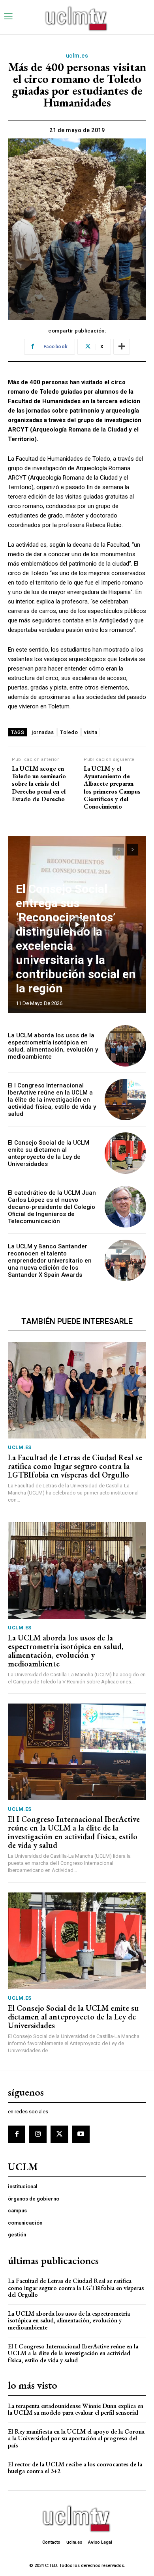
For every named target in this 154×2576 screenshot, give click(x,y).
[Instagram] (38, 2134)
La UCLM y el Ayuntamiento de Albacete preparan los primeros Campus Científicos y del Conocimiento (112, 787)
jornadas (43, 732)
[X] (59, 2134)
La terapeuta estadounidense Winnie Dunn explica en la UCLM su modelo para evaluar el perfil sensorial (76, 2409)
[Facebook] (17, 2134)
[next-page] (132, 850)
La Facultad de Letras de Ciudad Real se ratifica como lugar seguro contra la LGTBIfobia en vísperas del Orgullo (75, 1466)
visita (91, 732)
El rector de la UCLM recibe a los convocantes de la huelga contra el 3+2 (75, 2468)
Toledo (69, 732)
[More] (122, 347)
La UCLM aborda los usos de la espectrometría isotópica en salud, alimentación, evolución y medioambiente (53, 1046)
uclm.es (77, 56)
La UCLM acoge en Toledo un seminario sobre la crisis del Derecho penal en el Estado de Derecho (39, 784)
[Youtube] (81, 2134)
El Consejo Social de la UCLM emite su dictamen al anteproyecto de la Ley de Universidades (49, 1153)
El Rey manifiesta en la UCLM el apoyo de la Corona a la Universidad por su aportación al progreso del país (76, 2438)
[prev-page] (118, 850)
